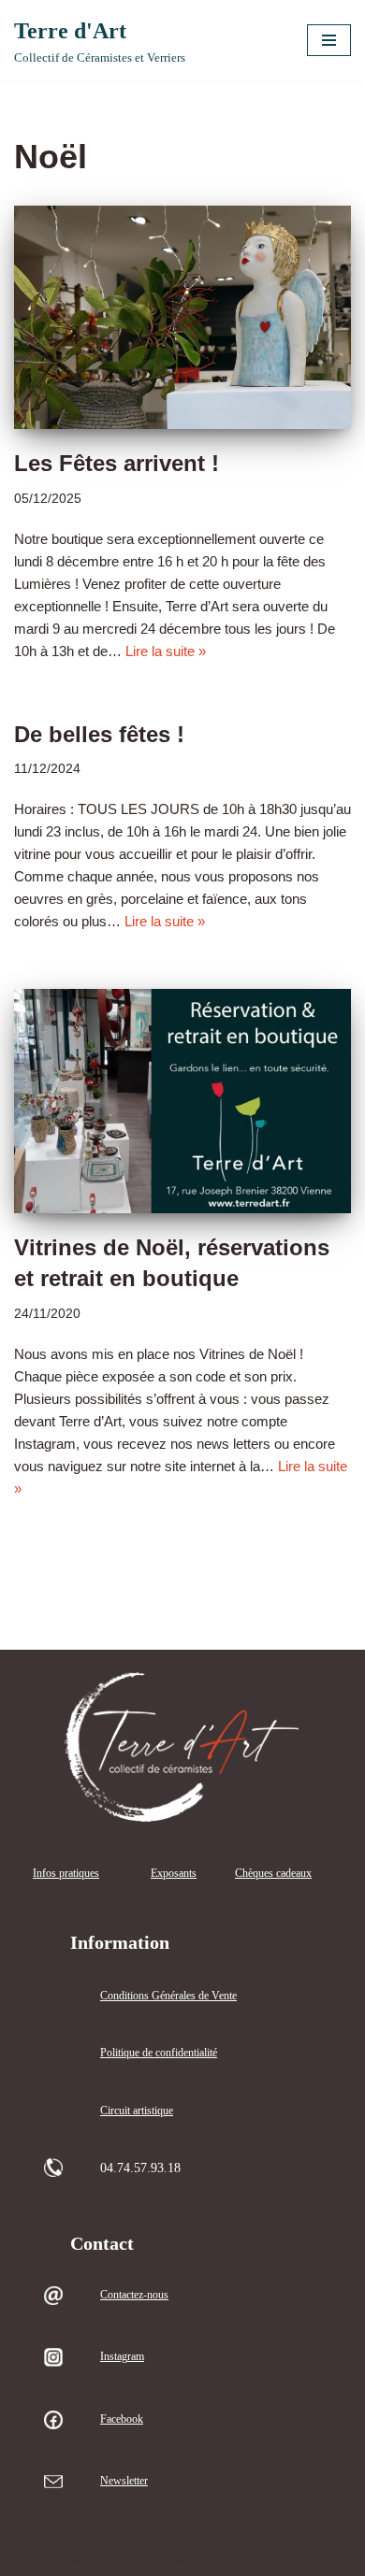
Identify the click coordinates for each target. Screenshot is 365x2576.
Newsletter (124, 2481)
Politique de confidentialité (159, 2053)
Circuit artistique (137, 2111)
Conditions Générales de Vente (168, 1996)
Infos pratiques (66, 1873)
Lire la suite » (166, 651)
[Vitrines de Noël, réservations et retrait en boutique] (182, 1101)
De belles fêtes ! (99, 734)
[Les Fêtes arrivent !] (182, 318)
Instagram (122, 2356)
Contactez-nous (134, 2295)
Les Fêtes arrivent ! (117, 463)
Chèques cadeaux (273, 1873)
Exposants (174, 1873)
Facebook (122, 2419)
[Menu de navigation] (329, 40)
